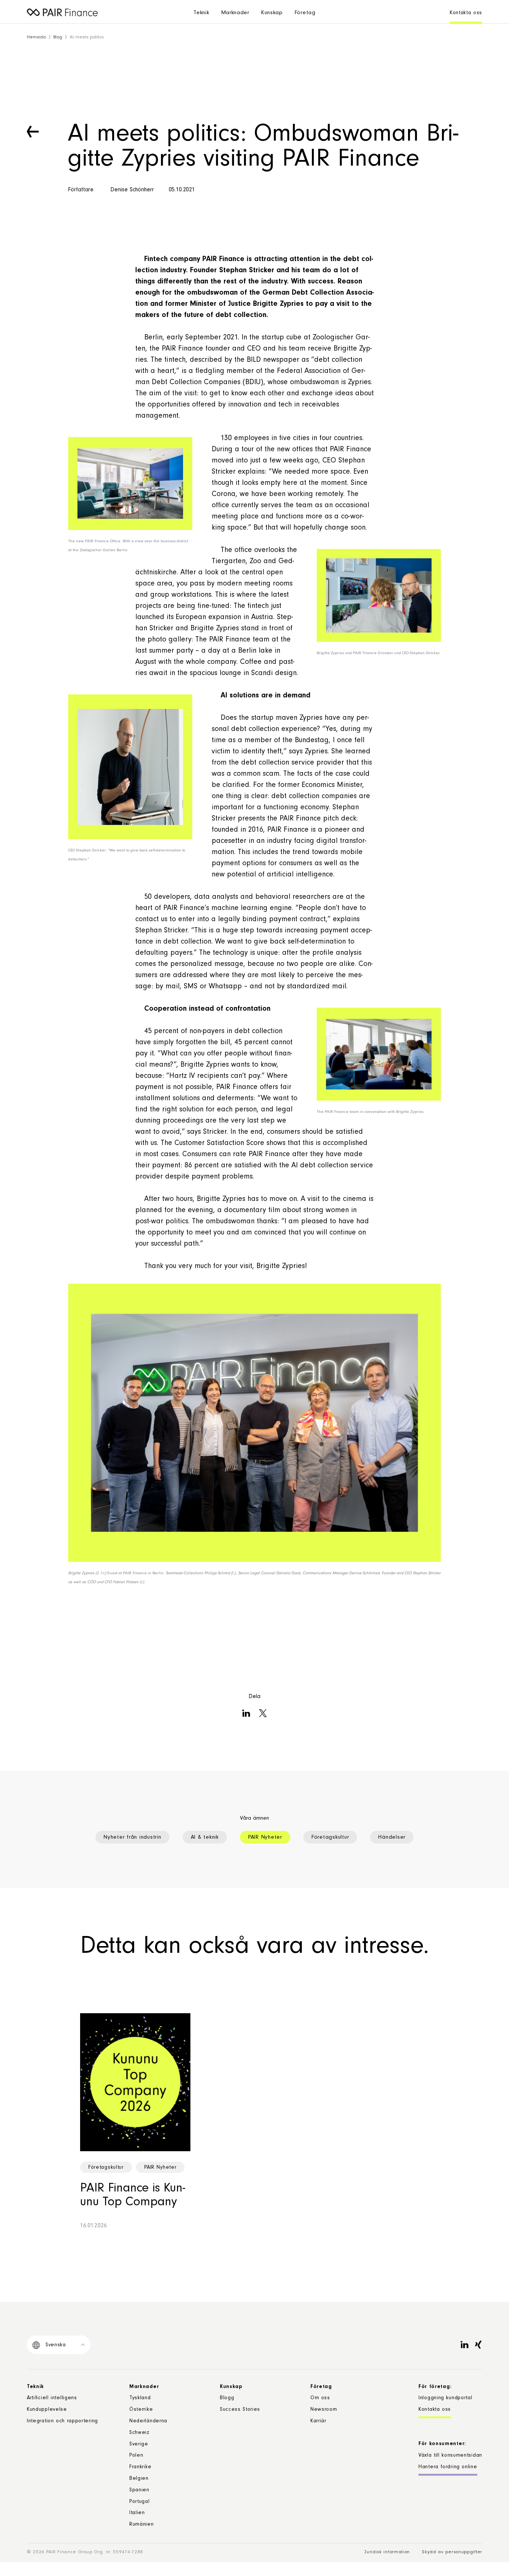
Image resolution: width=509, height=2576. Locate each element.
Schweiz (139, 2433)
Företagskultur (330, 1838)
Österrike (141, 2410)
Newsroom (324, 2410)
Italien (137, 2513)
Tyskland (140, 2398)
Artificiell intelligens (52, 2398)
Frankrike (140, 2467)
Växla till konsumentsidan (450, 2456)
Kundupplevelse (47, 2410)
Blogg (227, 2398)
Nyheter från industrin (132, 1838)
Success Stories (240, 2410)
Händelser (392, 1838)
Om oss (320, 2398)
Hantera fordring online (448, 2467)
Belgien (139, 2479)
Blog (58, 37)
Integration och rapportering (62, 2422)
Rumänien (142, 2525)
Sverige (139, 2445)
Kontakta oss (466, 13)
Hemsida (36, 37)
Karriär (318, 2422)
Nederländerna (148, 2422)
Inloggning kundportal (445, 2398)
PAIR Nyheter (265, 1838)
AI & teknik (205, 1838)
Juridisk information (387, 2552)
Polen (136, 2456)
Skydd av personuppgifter (452, 2552)
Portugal (140, 2502)
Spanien (139, 2491)
